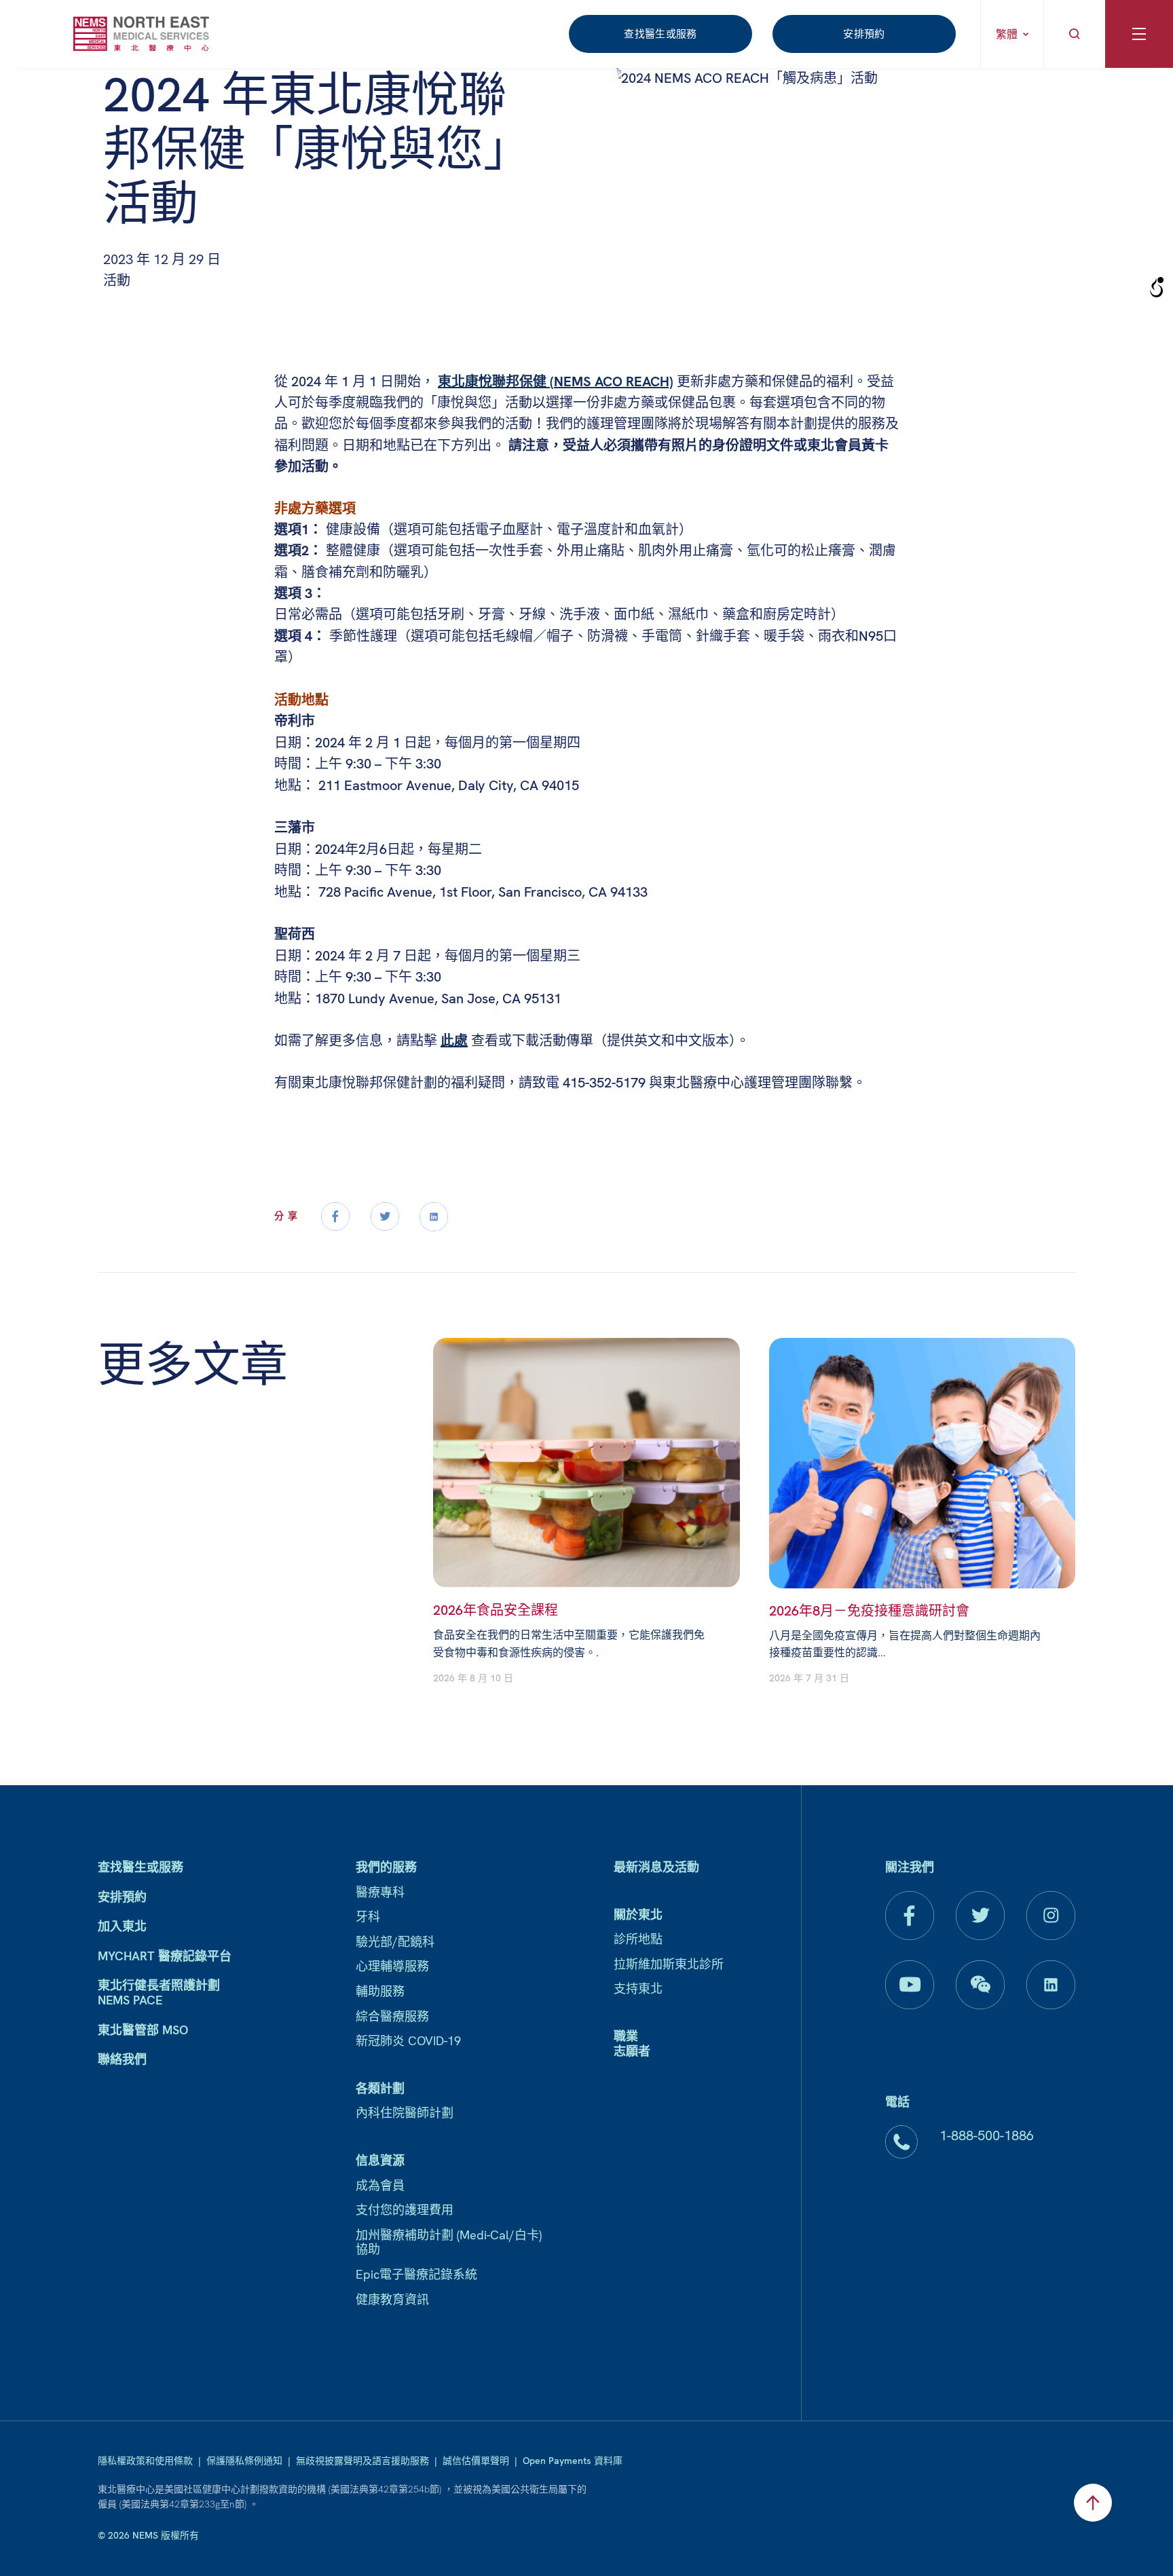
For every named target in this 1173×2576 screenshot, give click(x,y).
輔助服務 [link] (380, 1991)
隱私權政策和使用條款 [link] (145, 2461)
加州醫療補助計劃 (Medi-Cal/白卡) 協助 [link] (449, 2242)
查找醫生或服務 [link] (660, 34)
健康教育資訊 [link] (392, 2299)
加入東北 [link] (122, 1926)
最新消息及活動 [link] (656, 1867)
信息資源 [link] (380, 2160)
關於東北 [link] (638, 1915)
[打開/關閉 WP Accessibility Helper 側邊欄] (1157, 288)
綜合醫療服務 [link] (392, 2016)
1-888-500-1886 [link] (987, 2135)
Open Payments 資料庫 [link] (573, 2461)
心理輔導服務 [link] (392, 1966)
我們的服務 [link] (386, 1867)
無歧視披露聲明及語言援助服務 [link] (362, 2461)
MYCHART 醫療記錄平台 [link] (165, 1956)
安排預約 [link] (864, 34)
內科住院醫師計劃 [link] (405, 2113)
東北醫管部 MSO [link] (143, 2030)
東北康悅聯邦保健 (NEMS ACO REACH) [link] (556, 381)
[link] (141, 34)
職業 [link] (626, 2036)
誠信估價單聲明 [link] (476, 2461)
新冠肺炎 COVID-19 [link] (408, 2041)
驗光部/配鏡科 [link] (395, 1942)
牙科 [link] (368, 1917)
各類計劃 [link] (380, 2088)
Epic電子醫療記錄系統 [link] (416, 2274)
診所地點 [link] (638, 1939)
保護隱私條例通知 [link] (244, 2461)
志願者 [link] (632, 2051)
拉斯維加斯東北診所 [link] (669, 1964)
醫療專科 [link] (380, 1892)
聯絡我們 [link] (122, 2059)
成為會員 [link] (380, 2185)
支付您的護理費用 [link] (405, 2210)
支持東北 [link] (638, 1989)
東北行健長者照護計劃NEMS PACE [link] (159, 1993)
